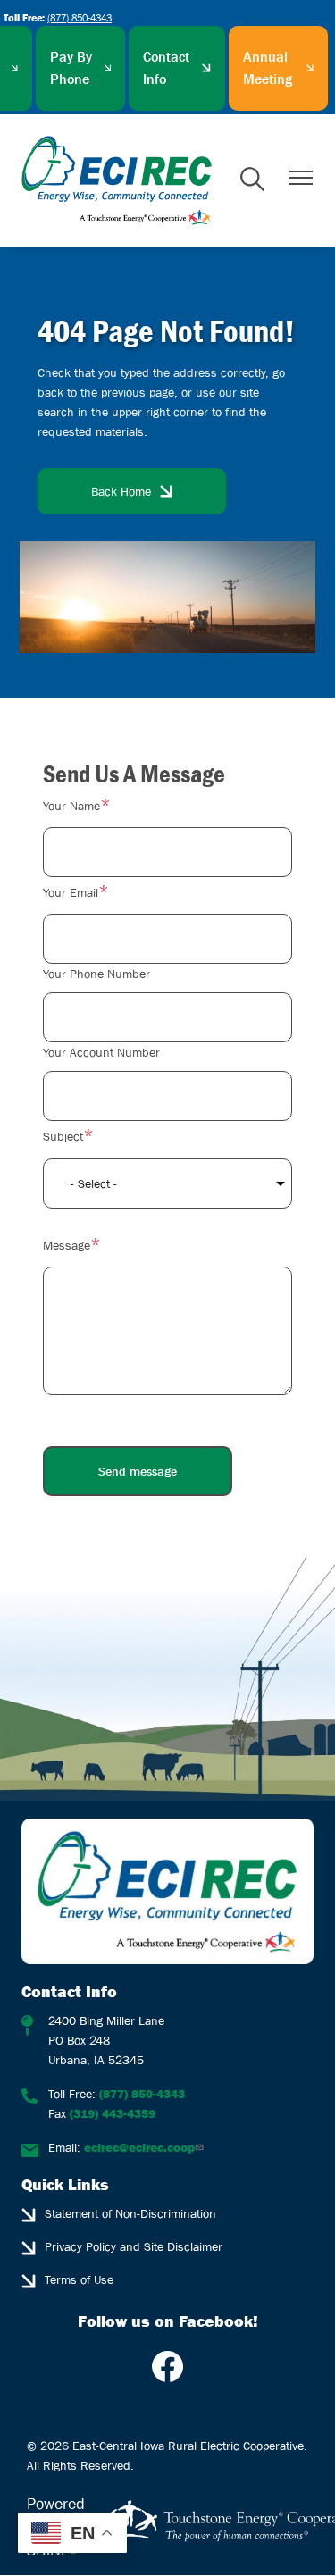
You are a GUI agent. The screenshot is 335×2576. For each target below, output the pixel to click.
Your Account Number (101, 1052)
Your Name (71, 806)
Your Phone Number (96, 974)
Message (67, 1245)
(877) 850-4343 (80, 17)
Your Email (71, 892)
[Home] (117, 180)
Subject (63, 1136)
